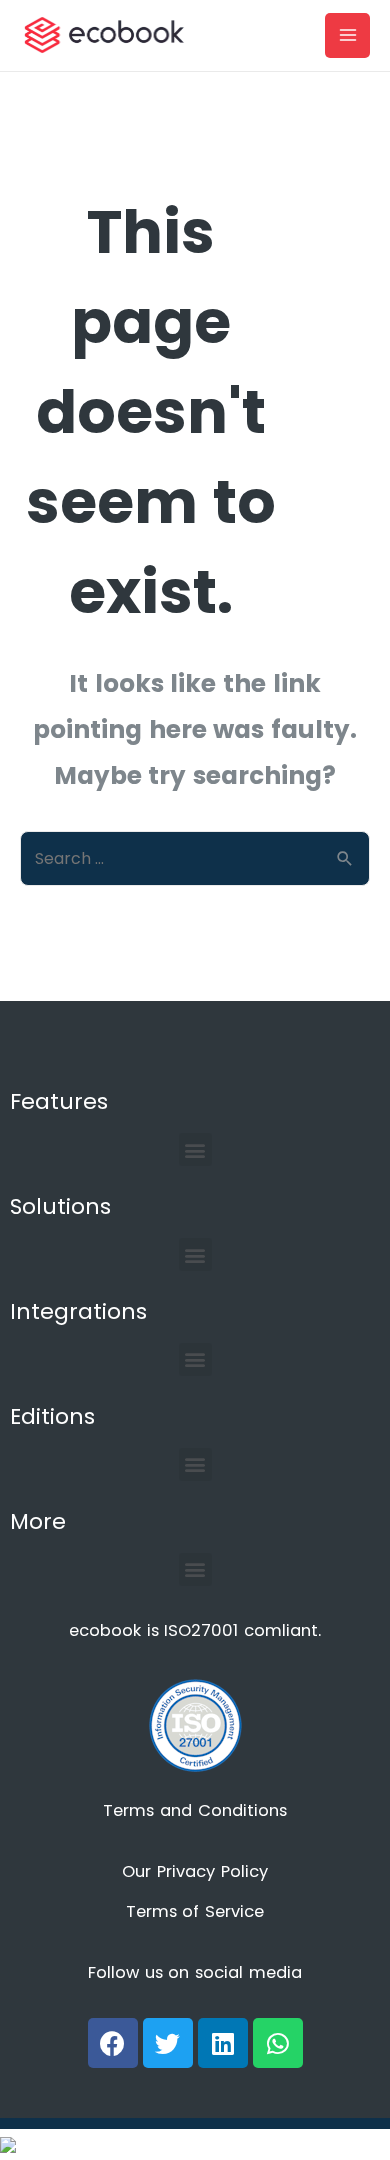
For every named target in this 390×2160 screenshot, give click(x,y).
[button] (195, 1149)
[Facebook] (113, 2043)
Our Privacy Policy (194, 1871)
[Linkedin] (223, 2043)
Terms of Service (195, 1911)
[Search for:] (195, 858)
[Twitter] (168, 2043)
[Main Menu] (347, 35)
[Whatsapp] (278, 2043)
